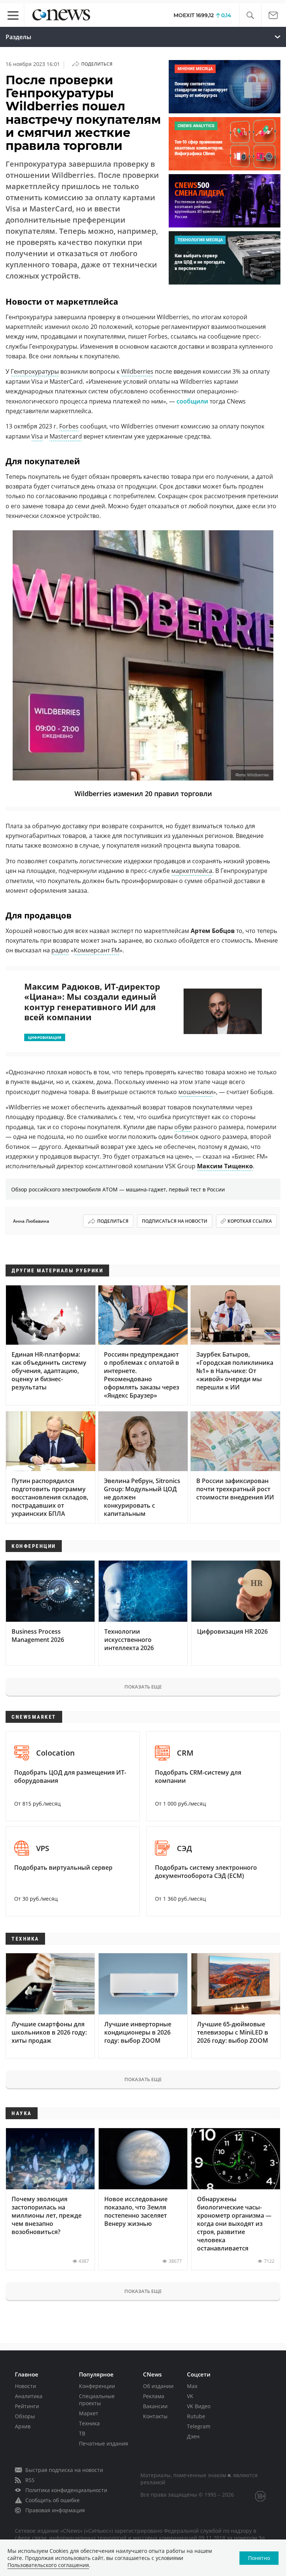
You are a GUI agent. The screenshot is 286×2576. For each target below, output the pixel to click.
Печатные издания (104, 2443)
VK (190, 2396)
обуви (183, 1127)
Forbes (69, 426)
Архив (23, 2426)
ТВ (82, 2433)
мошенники (196, 1092)
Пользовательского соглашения (48, 2565)
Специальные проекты (97, 2400)
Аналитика (29, 2396)
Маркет (89, 2413)
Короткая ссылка (250, 1221)
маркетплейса (192, 871)
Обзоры (25, 2416)
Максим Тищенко (225, 1166)
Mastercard (66, 436)
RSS (30, 2480)
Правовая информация (55, 2510)
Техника (89, 2423)
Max (192, 2386)
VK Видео (199, 2406)
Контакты (155, 2416)
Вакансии (155, 2406)
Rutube (196, 2416)
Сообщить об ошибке (53, 2500)
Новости (26, 2386)
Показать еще (143, 1687)
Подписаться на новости (175, 1221)
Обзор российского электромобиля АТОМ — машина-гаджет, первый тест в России (118, 1189)
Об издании (158, 2386)
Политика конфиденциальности (66, 2490)
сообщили (192, 401)
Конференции (97, 2386)
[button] (250, 15)
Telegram (199, 2426)
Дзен (193, 2436)
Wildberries (137, 371)
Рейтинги (27, 2406)
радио (60, 950)
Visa (37, 436)
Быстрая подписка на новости (64, 2470)
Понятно (259, 2558)
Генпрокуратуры (35, 371)
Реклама (154, 2396)
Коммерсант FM (97, 950)
